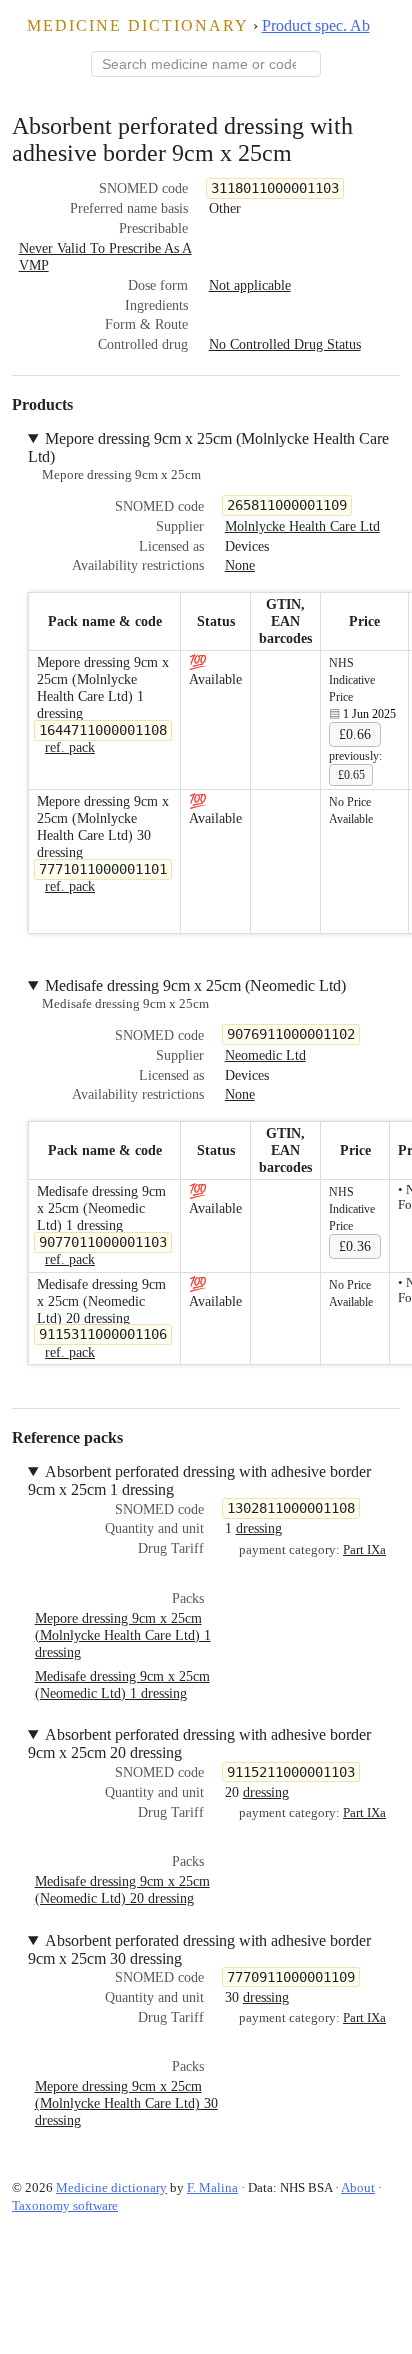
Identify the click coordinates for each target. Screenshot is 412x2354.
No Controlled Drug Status (285, 344)
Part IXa (364, 1549)
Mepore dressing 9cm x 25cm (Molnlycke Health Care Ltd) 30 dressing (126, 2103)
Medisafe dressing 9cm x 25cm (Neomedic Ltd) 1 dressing (122, 1684)
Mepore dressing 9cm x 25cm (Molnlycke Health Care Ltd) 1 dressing (123, 1635)
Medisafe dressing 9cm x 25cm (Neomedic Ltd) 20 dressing (122, 1889)
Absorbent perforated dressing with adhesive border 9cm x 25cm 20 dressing (199, 1743)
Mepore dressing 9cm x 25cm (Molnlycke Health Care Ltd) (208, 447)
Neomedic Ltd (265, 1055)
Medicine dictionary (138, 25)
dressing (259, 1528)
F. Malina (212, 2187)
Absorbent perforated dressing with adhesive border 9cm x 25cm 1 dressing (199, 1480)
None (240, 565)
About (358, 2187)
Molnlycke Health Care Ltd (302, 526)
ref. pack (70, 747)
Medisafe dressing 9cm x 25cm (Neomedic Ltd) (195, 985)
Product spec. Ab (316, 25)
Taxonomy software (65, 2205)
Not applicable (250, 285)
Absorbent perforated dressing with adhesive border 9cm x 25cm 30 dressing (199, 1949)
